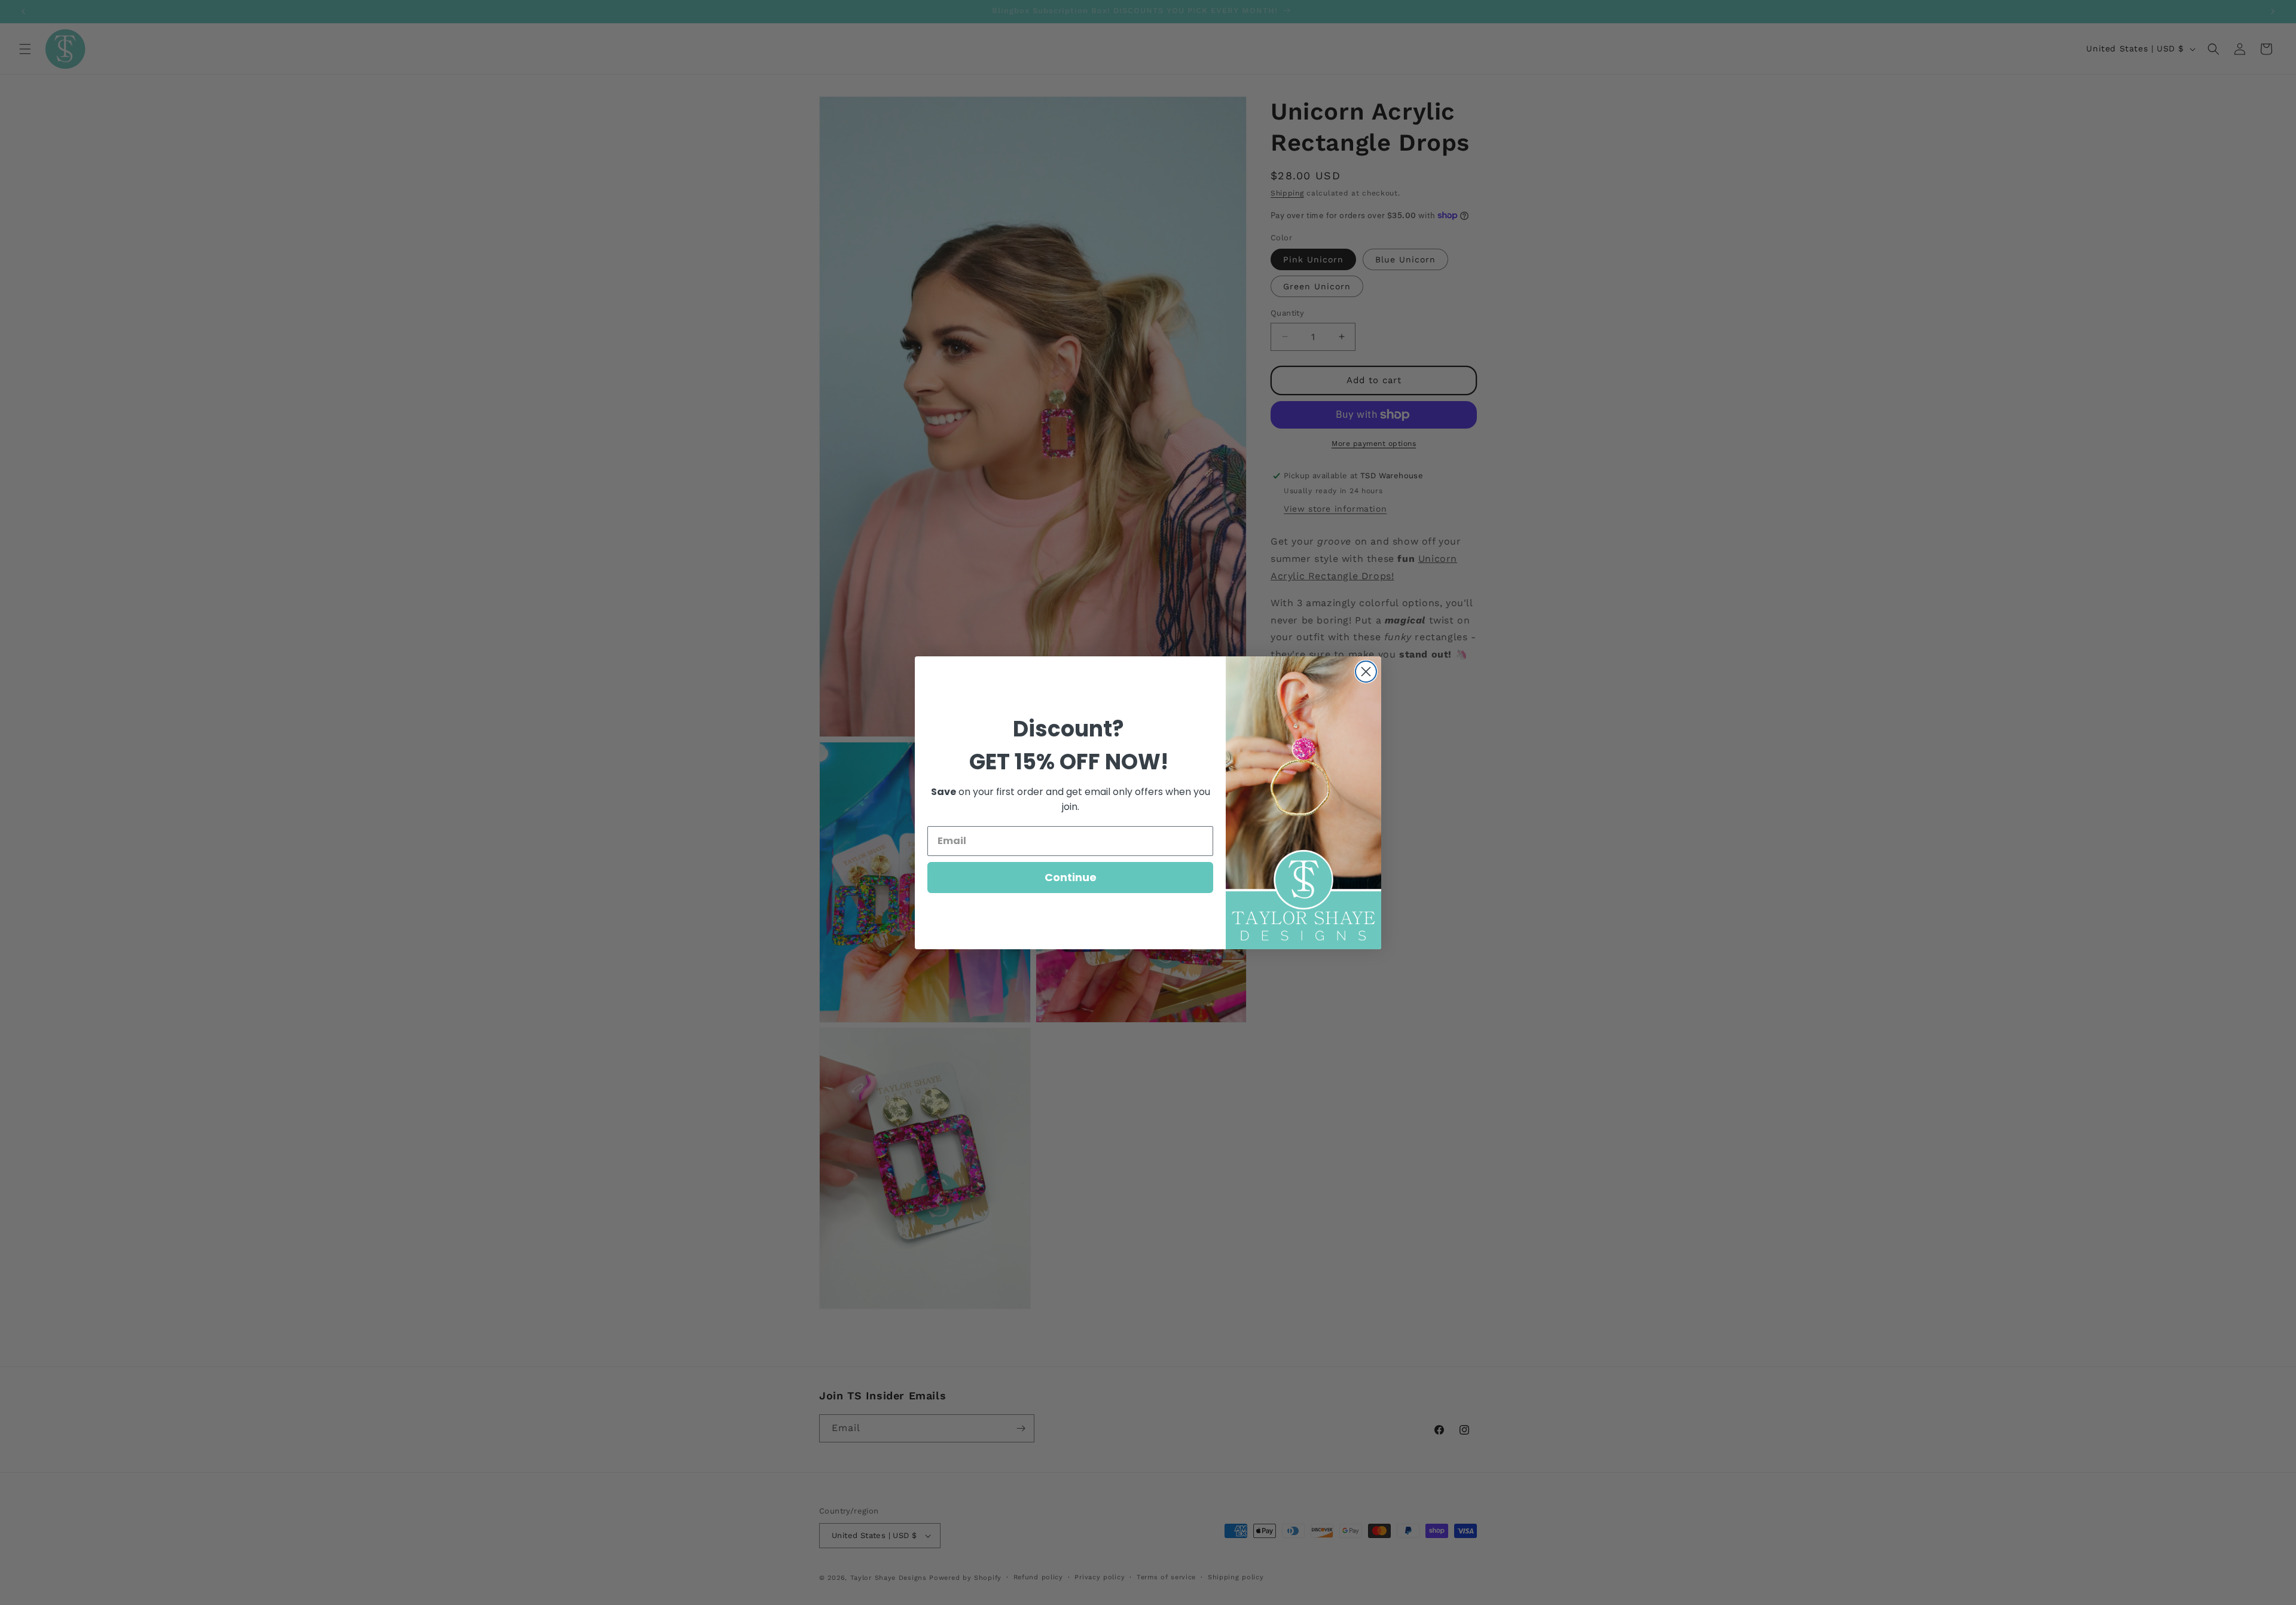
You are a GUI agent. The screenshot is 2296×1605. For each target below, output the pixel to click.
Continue (1071, 877)
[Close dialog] (1366, 672)
